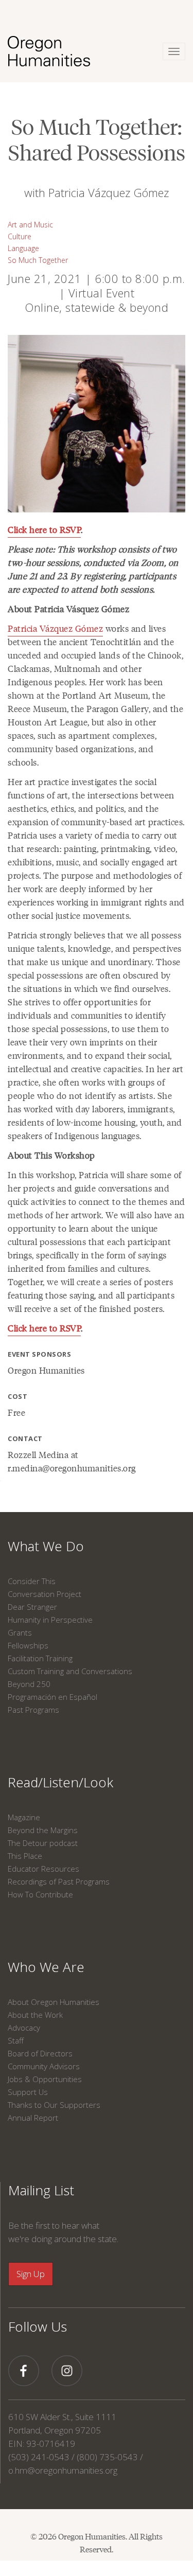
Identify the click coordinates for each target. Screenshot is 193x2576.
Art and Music (30, 225)
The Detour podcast (43, 1843)
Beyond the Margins (43, 1830)
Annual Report (33, 2118)
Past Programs (33, 1710)
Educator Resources (43, 1869)
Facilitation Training (40, 1658)
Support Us (28, 2092)
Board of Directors (40, 2053)
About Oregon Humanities (54, 2002)
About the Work (35, 2015)
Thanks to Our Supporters (54, 2105)
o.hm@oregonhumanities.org (63, 2470)
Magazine (24, 1817)
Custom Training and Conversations (70, 1671)
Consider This (32, 1581)
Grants (20, 1632)
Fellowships (28, 1645)
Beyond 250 (29, 1684)
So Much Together (38, 260)
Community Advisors (44, 2066)
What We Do (46, 1546)
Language (23, 248)
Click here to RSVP (44, 529)
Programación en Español (52, 1697)
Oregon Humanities (46, 1370)
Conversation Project (45, 1594)
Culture (20, 236)
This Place (25, 1856)
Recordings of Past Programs (59, 1881)
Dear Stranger (32, 1607)
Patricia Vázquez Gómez (55, 628)
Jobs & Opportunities (45, 2079)
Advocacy (24, 2028)
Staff (16, 2040)
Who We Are (46, 1967)
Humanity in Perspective (50, 1620)
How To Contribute (40, 1894)
